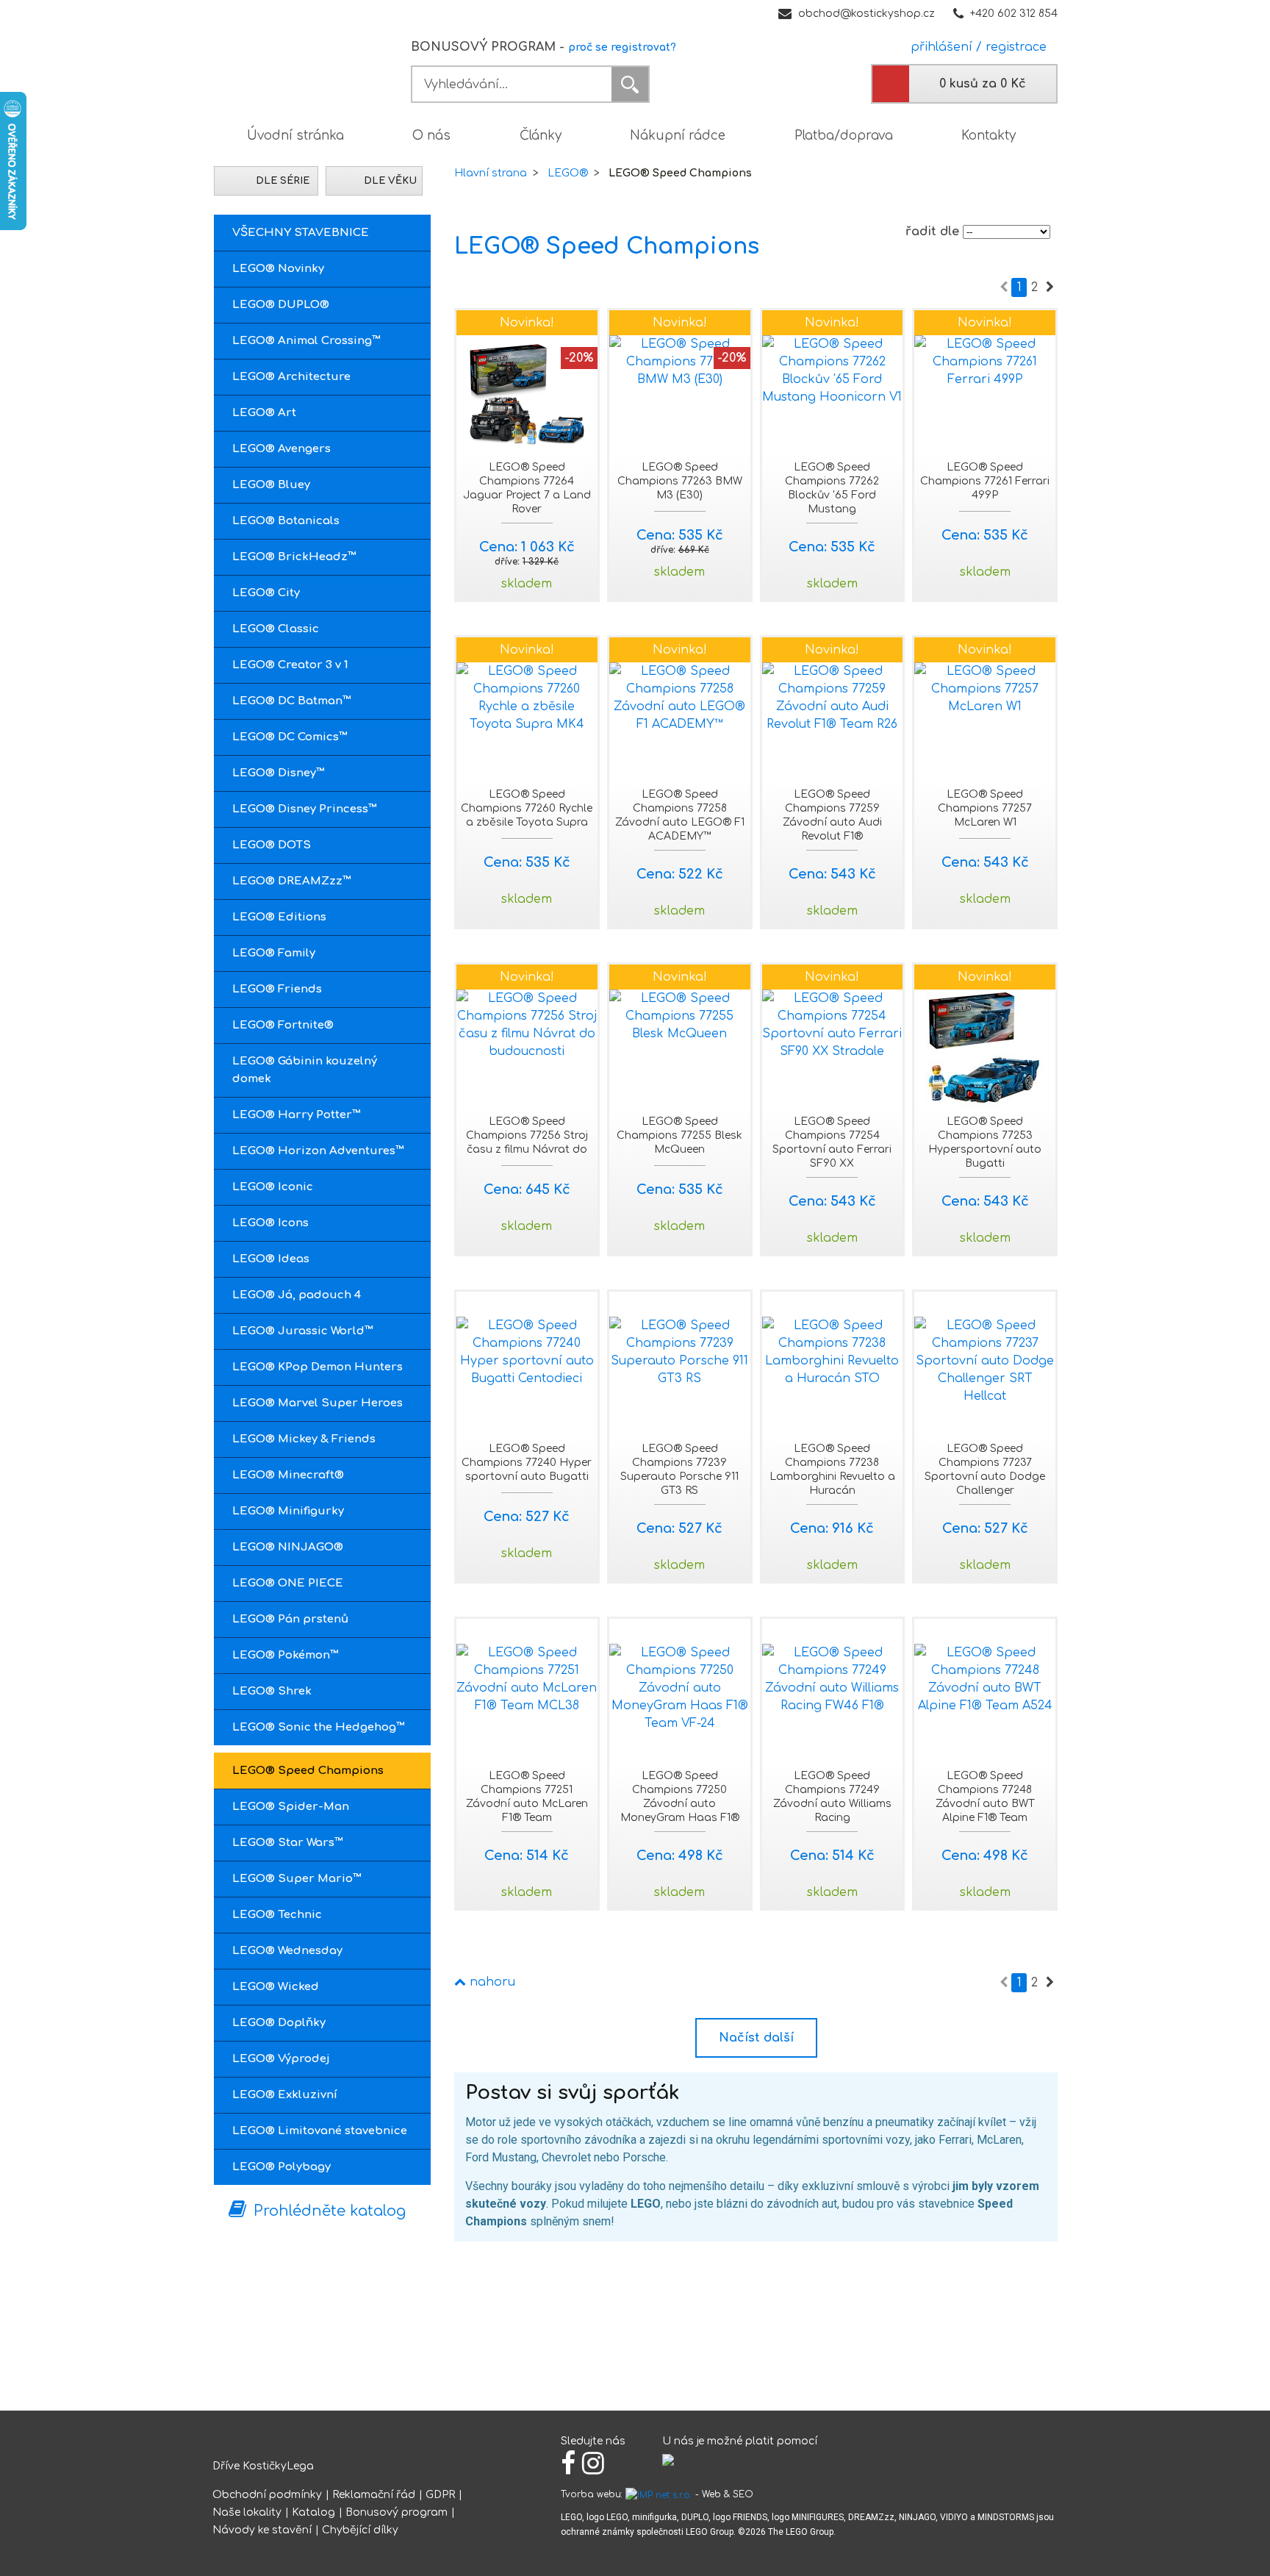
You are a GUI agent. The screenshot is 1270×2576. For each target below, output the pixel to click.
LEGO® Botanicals (286, 521)
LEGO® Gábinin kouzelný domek (305, 1070)
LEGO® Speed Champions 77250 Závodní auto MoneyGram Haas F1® (680, 1797)
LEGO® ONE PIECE (288, 1583)
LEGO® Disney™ (279, 773)
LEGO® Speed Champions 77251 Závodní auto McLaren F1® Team (527, 1797)
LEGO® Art (264, 413)
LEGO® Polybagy (281, 2167)
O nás (431, 136)
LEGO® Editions (279, 917)
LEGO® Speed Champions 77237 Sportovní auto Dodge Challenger (985, 1470)
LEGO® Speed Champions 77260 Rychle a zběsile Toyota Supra (527, 808)
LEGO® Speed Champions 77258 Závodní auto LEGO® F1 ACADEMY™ (680, 815)
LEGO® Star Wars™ (288, 1843)
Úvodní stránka (295, 136)
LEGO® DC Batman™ (292, 701)
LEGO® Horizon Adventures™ (318, 1151)
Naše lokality (247, 2512)
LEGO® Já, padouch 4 (297, 1295)
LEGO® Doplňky (279, 2023)
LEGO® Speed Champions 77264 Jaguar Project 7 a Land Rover (527, 488)
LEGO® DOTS (272, 845)
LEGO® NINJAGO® (288, 1547)
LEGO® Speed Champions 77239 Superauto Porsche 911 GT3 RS (679, 1470)
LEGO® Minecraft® (288, 1475)
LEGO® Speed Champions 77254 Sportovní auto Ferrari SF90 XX (832, 1142)
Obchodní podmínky (267, 2495)
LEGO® (568, 173)
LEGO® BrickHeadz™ (294, 557)
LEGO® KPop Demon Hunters (317, 1367)
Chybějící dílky (360, 2530)
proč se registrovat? (622, 47)
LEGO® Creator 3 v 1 (290, 665)
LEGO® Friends (277, 989)
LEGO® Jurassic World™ (303, 1331)
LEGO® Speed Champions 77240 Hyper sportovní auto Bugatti (527, 1463)
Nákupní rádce (678, 136)
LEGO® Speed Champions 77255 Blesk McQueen (679, 1135)
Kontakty (989, 136)
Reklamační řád (374, 2495)
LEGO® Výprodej (281, 2059)
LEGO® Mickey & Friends (304, 1439)
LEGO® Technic (277, 1915)
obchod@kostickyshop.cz (867, 14)
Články (541, 136)
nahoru (491, 1982)
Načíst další (756, 2038)
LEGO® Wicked (276, 1987)
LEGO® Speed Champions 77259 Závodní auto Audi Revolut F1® (832, 815)
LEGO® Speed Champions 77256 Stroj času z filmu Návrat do (527, 1135)
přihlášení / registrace (975, 47)
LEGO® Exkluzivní (285, 2095)
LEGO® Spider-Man (291, 1807)
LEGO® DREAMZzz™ (292, 881)
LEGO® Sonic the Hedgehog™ (319, 1727)
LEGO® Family (274, 953)
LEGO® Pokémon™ (286, 1655)
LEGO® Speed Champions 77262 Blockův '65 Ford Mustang (832, 488)
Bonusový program (397, 2512)
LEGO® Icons (270, 1223)
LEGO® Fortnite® (283, 1025)
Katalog (313, 2512)
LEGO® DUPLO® (281, 305)
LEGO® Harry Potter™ (297, 1115)
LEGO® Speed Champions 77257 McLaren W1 (985, 808)
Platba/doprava (844, 136)
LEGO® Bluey (271, 485)
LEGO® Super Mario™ (297, 1879)
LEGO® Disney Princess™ (305, 809)
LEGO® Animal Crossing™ (306, 341)
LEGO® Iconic (273, 1187)
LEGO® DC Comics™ (290, 737)
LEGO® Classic (276, 629)
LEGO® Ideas (271, 1259)
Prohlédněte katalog (330, 2211)
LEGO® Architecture (291, 377)
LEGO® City (266, 593)
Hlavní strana (491, 173)
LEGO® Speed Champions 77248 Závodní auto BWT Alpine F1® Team (985, 1797)
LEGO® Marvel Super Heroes (317, 1403)
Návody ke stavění (262, 2530)
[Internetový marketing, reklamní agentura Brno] (659, 2494)
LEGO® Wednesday (287, 1951)
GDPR (440, 2495)
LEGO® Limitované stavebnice (320, 2131)
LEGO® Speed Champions (308, 1771)
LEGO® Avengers (281, 449)
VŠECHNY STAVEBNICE (301, 233)
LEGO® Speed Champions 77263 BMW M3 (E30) (680, 481)
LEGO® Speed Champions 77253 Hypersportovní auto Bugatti (985, 1142)
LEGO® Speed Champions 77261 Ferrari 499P (985, 481)
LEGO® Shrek (272, 1691)
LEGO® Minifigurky (288, 1511)
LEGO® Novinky (278, 269)
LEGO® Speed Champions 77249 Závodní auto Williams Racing (832, 1797)
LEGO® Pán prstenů (290, 1619)
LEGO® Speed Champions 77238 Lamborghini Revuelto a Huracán (832, 1470)
